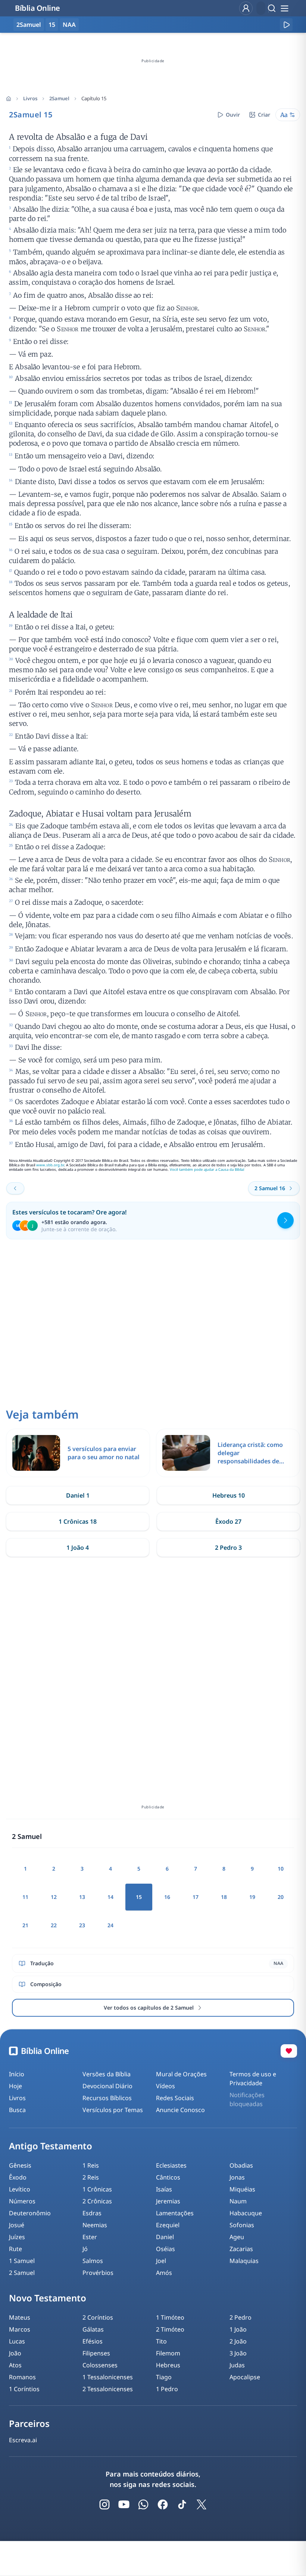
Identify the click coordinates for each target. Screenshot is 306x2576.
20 (281, 1897)
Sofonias (242, 2225)
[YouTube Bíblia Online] (124, 2504)
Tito (161, 2341)
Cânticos (168, 2177)
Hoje (15, 2086)
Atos (15, 2365)
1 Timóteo (170, 2317)
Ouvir (233, 115)
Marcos (20, 2329)
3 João (238, 2353)
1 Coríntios (24, 2389)
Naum (238, 2201)
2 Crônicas (97, 2201)
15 (52, 25)
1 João (238, 2329)
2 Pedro (241, 2317)
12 (54, 1897)
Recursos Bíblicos (107, 2098)
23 (82, 1925)
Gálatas (93, 2329)
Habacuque (246, 2213)
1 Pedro (167, 2389)
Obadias (241, 2165)
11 (25, 1897)
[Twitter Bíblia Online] (202, 2504)
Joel (161, 2261)
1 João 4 (78, 1548)
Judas (237, 2365)
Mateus (20, 2317)
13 (82, 1897)
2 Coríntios (98, 2317)
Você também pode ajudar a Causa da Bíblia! (207, 1170)
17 (196, 1897)
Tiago (164, 2377)
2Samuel (59, 98)
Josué (17, 2225)
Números (22, 2201)
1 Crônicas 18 (78, 1521)
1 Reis (91, 2165)
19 (252, 1897)
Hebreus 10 (229, 1495)
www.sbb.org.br (50, 1165)
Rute (15, 2249)
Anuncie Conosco (180, 2110)
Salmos (93, 2261)
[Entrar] (246, 8)
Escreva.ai (23, 2440)
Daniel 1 (78, 1495)
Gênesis (20, 2165)
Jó (85, 2249)
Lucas (17, 2341)
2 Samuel (22, 2273)
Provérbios (98, 2273)
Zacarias (241, 2249)
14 (110, 1897)
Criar (264, 115)
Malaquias (244, 2261)
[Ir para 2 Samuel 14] (15, 1188)
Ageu (237, 2237)
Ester (90, 2237)
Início (17, 2074)
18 (224, 1897)
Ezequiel (168, 2225)
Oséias (166, 2249)
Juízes (17, 2237)
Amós (164, 2273)
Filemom (168, 2353)
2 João (238, 2341)
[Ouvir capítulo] (286, 25)
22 (54, 1925)
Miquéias (242, 2189)
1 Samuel (22, 2261)
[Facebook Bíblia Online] (163, 2504)
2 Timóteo (170, 2329)
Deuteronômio (30, 2213)
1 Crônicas (97, 2189)
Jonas (237, 2177)
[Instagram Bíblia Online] (104, 2504)
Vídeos (166, 2086)
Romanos (22, 2377)
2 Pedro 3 (228, 1548)
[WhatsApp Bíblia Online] (143, 2504)
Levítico (20, 2189)
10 (281, 1869)
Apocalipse (245, 2377)
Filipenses (96, 2353)
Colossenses (100, 2365)
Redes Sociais (175, 2098)
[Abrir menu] (284, 8)
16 (167, 1897)
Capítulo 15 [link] (94, 98)
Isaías (164, 2189)
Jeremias (168, 2201)
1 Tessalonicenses (108, 2377)
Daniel (165, 2237)
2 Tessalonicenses (108, 2389)
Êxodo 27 (228, 1521)
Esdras (92, 2213)
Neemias (95, 2225)
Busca (17, 2110)
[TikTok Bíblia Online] (182, 2504)
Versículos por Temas (113, 2110)
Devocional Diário (107, 2086)
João (15, 2353)
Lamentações (175, 2213)
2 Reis (91, 2177)
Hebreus (168, 2365)
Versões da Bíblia (107, 2074)
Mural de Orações (181, 2074)
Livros (30, 98)
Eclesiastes (171, 2165)
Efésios (93, 2341)
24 (110, 1925)
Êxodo (18, 2177)
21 (25, 1925)
